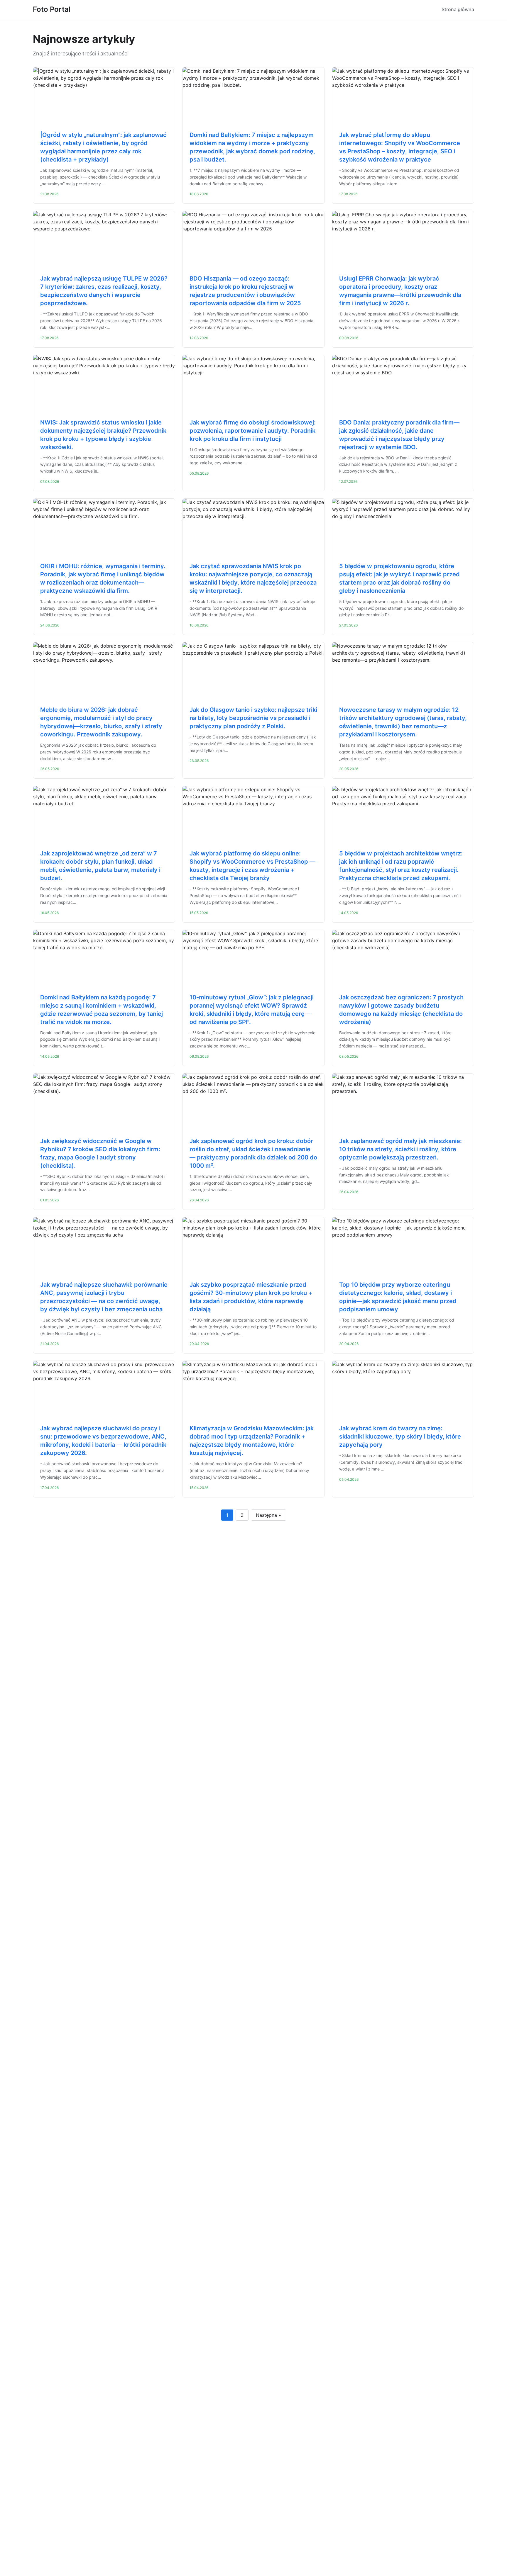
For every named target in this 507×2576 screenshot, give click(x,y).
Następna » (268, 1515)
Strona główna (458, 9)
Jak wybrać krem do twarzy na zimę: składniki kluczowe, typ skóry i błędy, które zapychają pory (400, 1436)
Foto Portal (52, 9)
